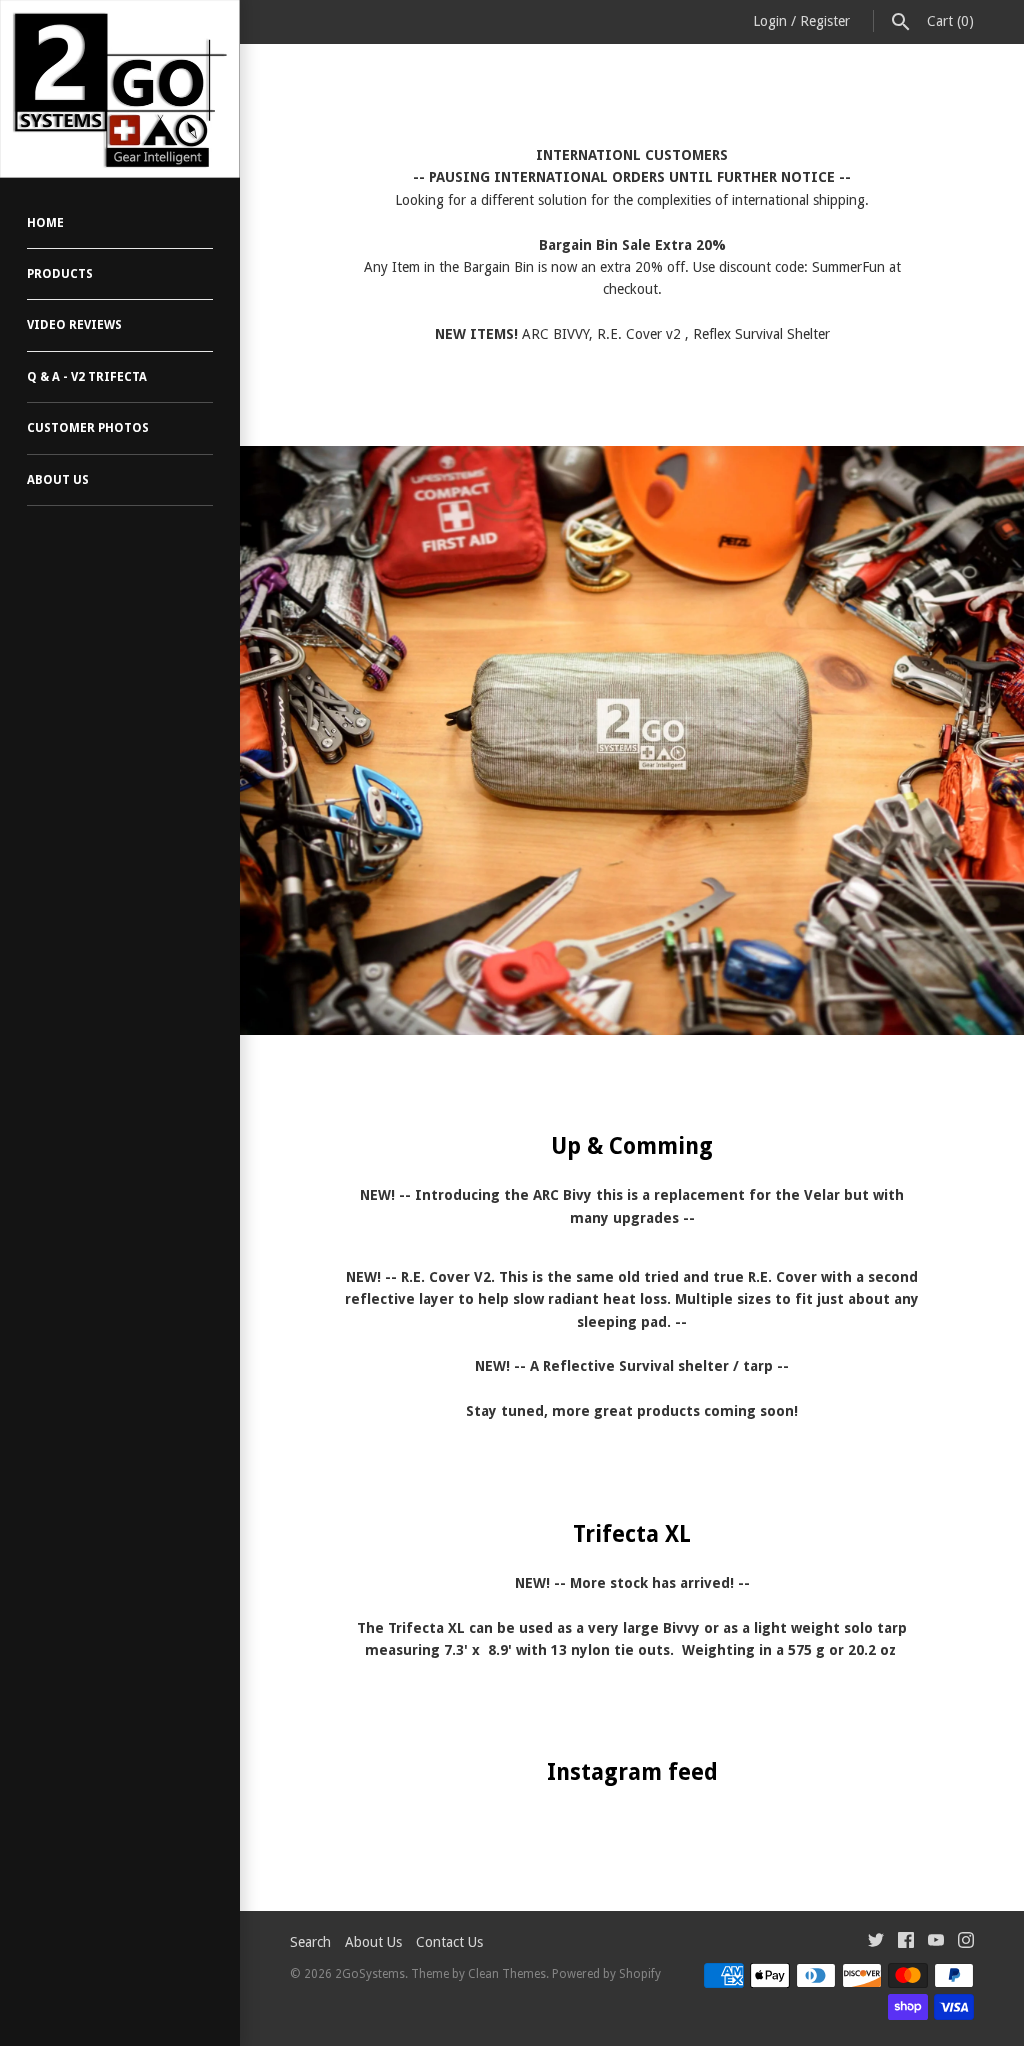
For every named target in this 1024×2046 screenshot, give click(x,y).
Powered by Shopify (606, 1974)
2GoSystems (370, 1974)
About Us (58, 480)
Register (825, 21)
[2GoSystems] (120, 89)
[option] (632, 741)
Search (310, 1942)
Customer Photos (88, 428)
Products (60, 274)
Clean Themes (507, 1974)
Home (45, 223)
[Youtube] (936, 1942)
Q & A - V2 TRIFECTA (87, 377)
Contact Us (449, 1942)
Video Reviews (74, 325)
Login (770, 21)
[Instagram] (966, 1942)
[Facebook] (906, 1942)
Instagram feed (632, 1772)
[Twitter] (876, 1942)
